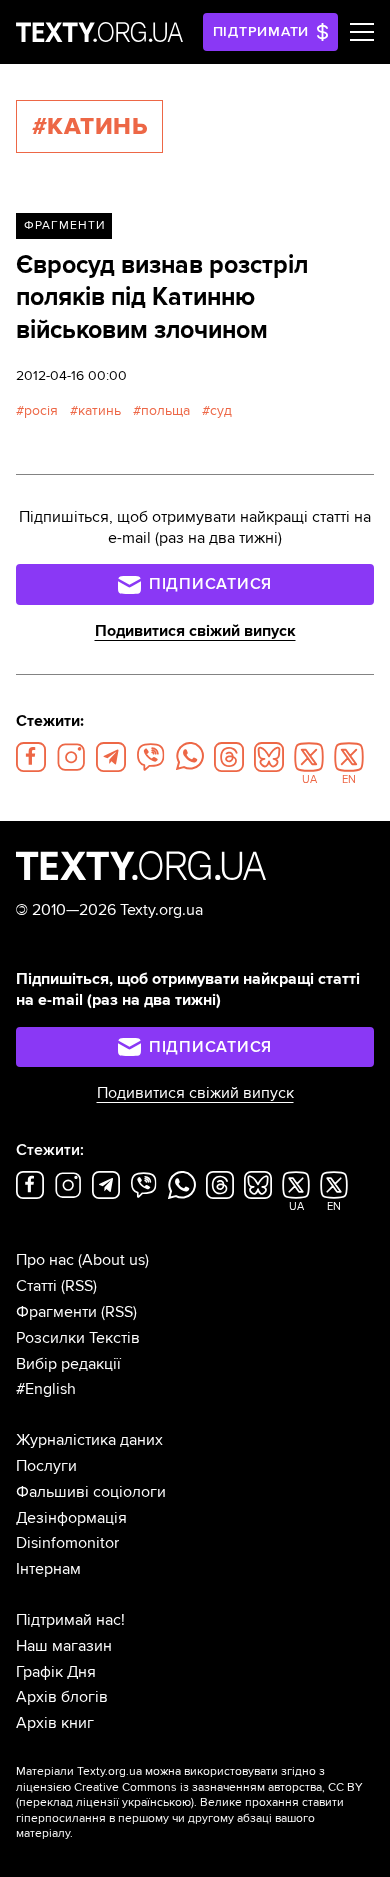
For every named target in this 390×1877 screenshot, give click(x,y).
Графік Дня (56, 1672)
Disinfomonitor (67, 1543)
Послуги (46, 1466)
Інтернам (48, 1569)
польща (165, 410)
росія (41, 410)
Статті (36, 1286)
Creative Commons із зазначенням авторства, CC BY (218, 1787)
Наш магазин (64, 1646)
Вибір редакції (68, 1364)
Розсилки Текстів (78, 1338)
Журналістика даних (89, 1440)
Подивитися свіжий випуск (195, 631)
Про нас (45, 1260)
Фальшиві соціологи (91, 1492)
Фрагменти (64, 225)
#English (46, 1389)
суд (221, 410)
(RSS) (79, 1286)
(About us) (113, 1260)
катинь (99, 410)
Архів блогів (62, 1697)
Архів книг (55, 1723)
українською (156, 1802)
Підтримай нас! (70, 1620)
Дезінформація (71, 1518)
